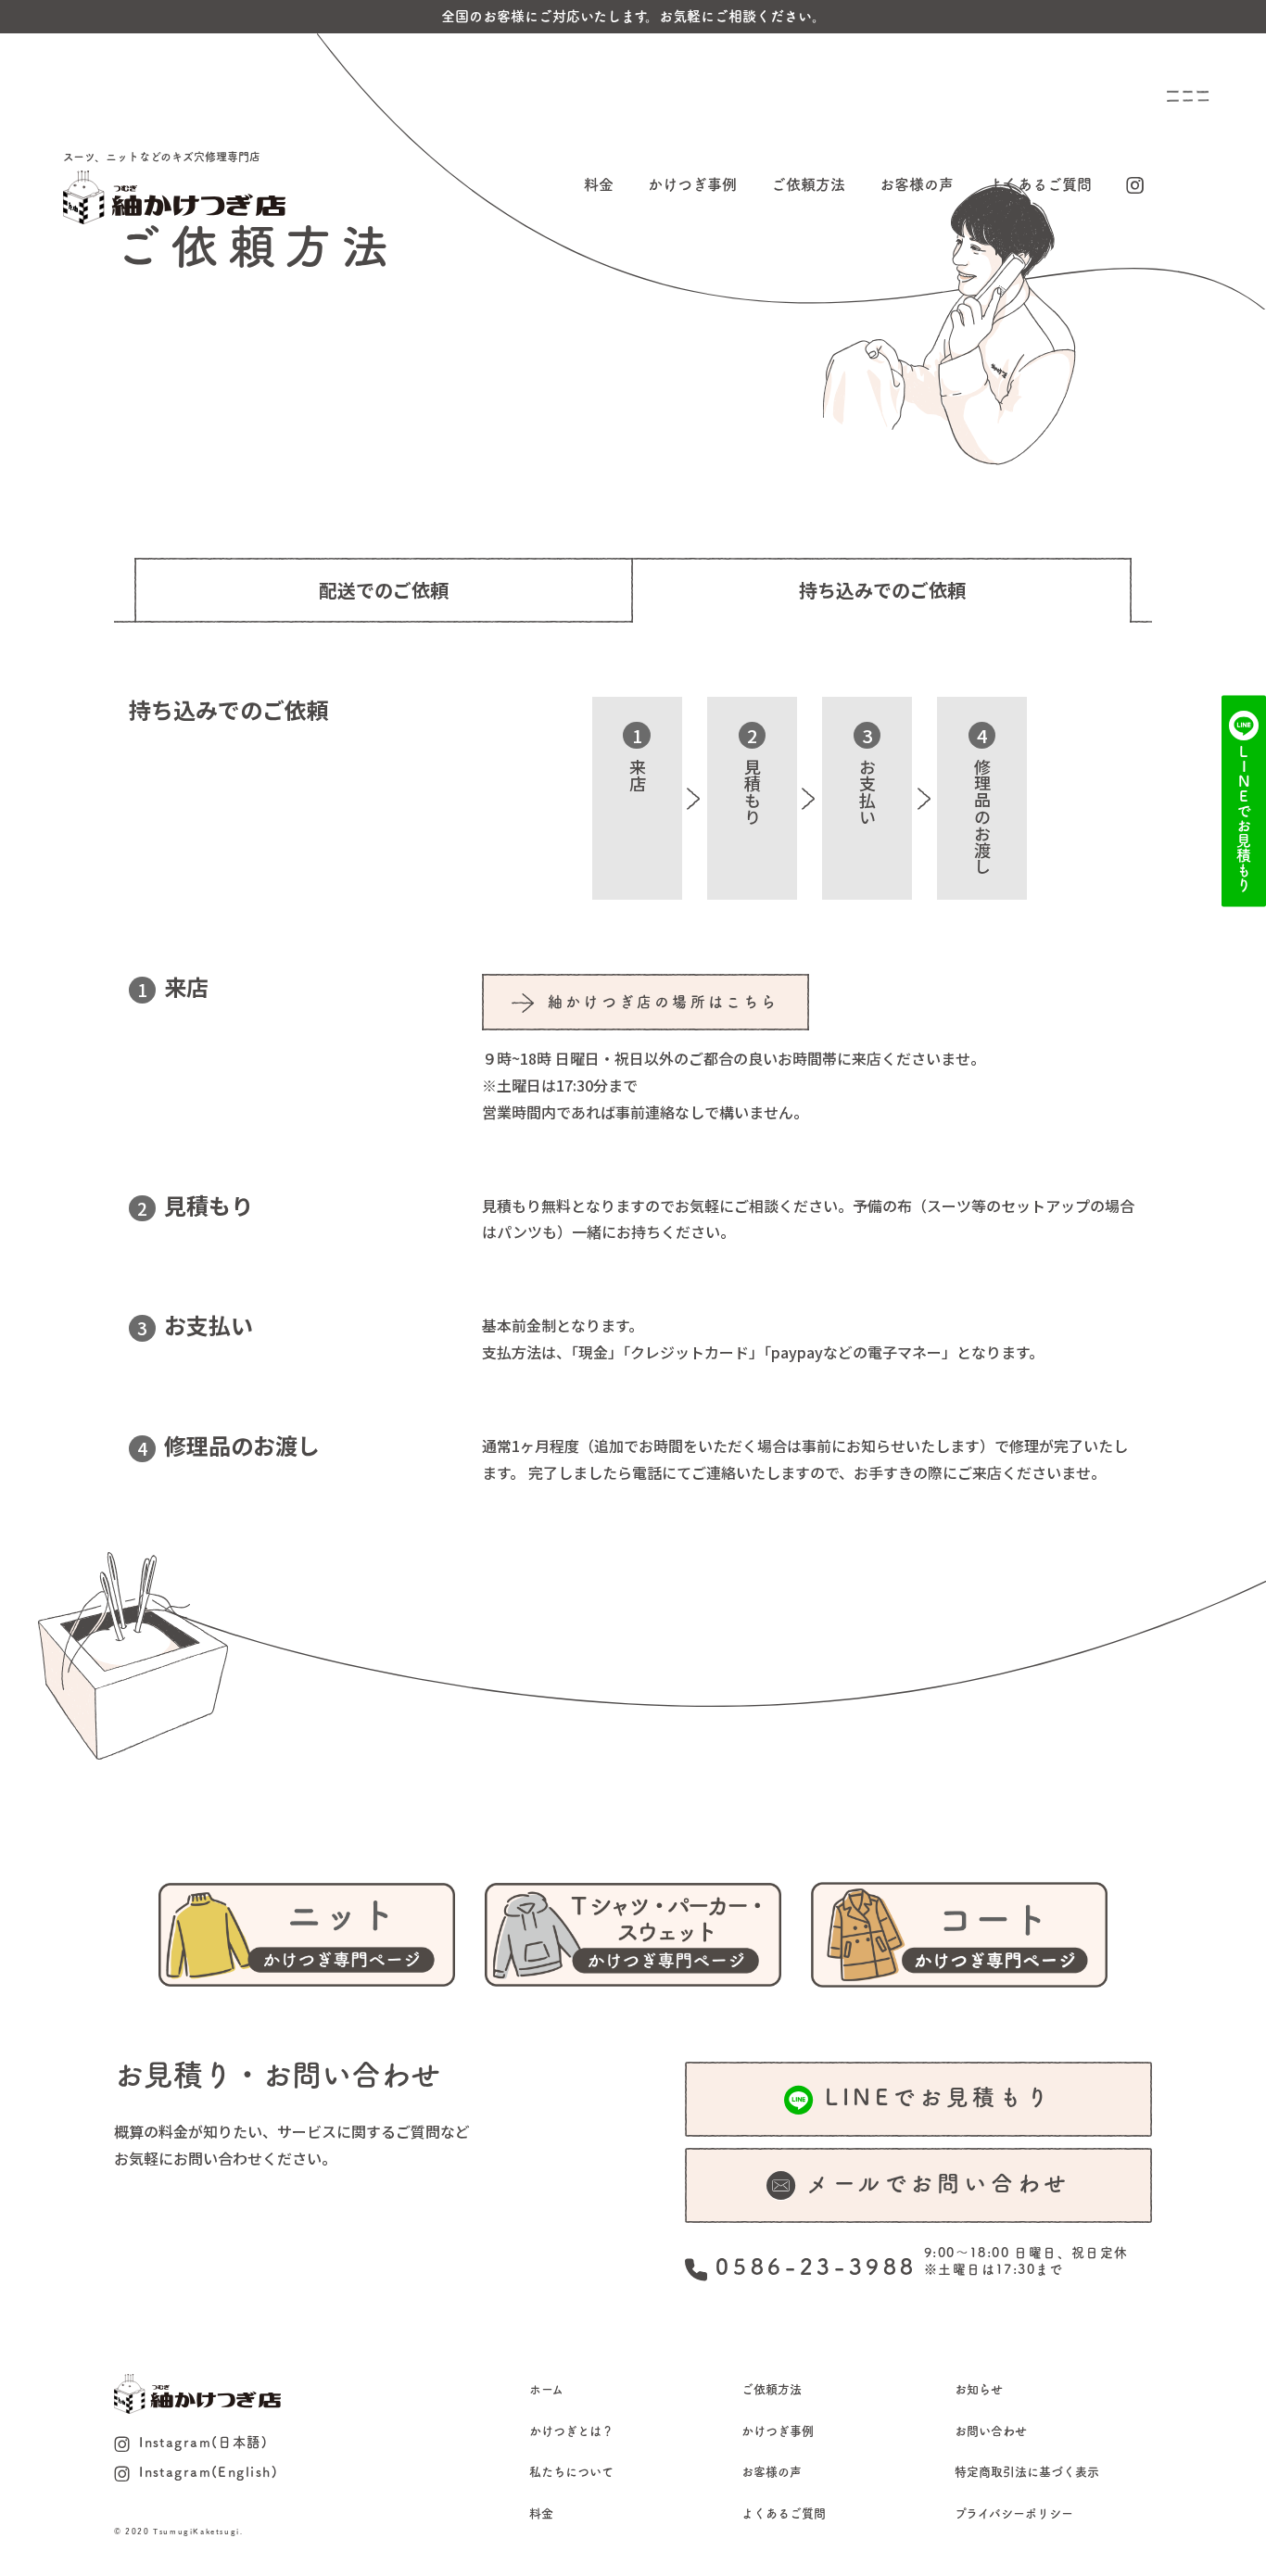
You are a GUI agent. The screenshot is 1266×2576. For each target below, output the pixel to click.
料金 (599, 184)
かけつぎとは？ (571, 2431)
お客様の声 (917, 184)
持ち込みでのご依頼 (882, 590)
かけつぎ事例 (692, 184)
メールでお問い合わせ (938, 2183)
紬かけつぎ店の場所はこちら (664, 1002)
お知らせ (979, 2389)
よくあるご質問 (1040, 184)
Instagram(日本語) (203, 2442)
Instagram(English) (209, 2472)
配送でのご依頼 (384, 590)
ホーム (546, 2389)
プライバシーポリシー (1014, 2513)
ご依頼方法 (808, 184)
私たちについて (571, 2472)
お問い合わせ (991, 2431)
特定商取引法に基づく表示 (1027, 2472)
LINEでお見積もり (939, 2097)
